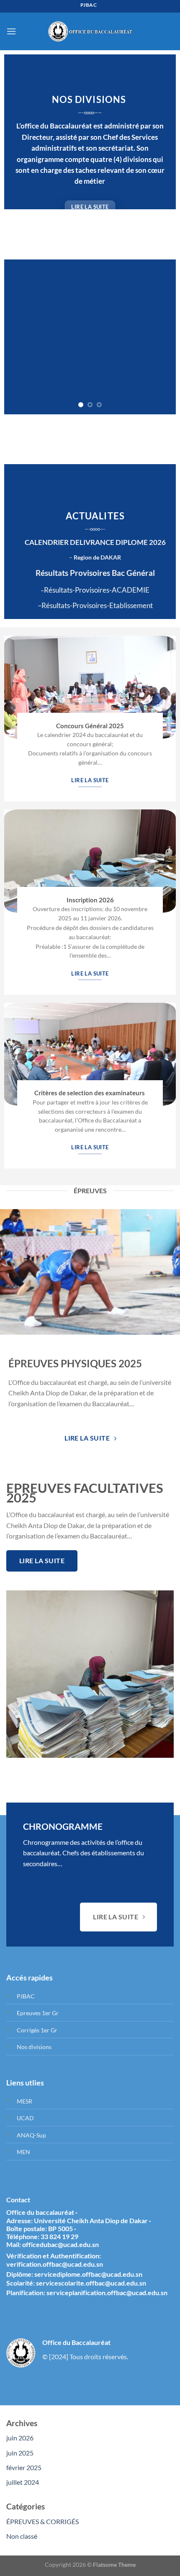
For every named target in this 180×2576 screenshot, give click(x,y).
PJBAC (26, 1997)
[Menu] (11, 31)
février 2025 (24, 2468)
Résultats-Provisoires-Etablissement (97, 606)
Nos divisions (34, 2047)
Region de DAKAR (97, 558)
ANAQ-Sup (31, 2136)
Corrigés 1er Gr (37, 2030)
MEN (23, 2152)
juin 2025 (20, 2453)
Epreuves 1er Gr (38, 2013)
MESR (24, 2102)
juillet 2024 (23, 2482)
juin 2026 (20, 2438)
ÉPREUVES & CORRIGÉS (42, 2522)
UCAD (25, 2118)
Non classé (22, 2536)
